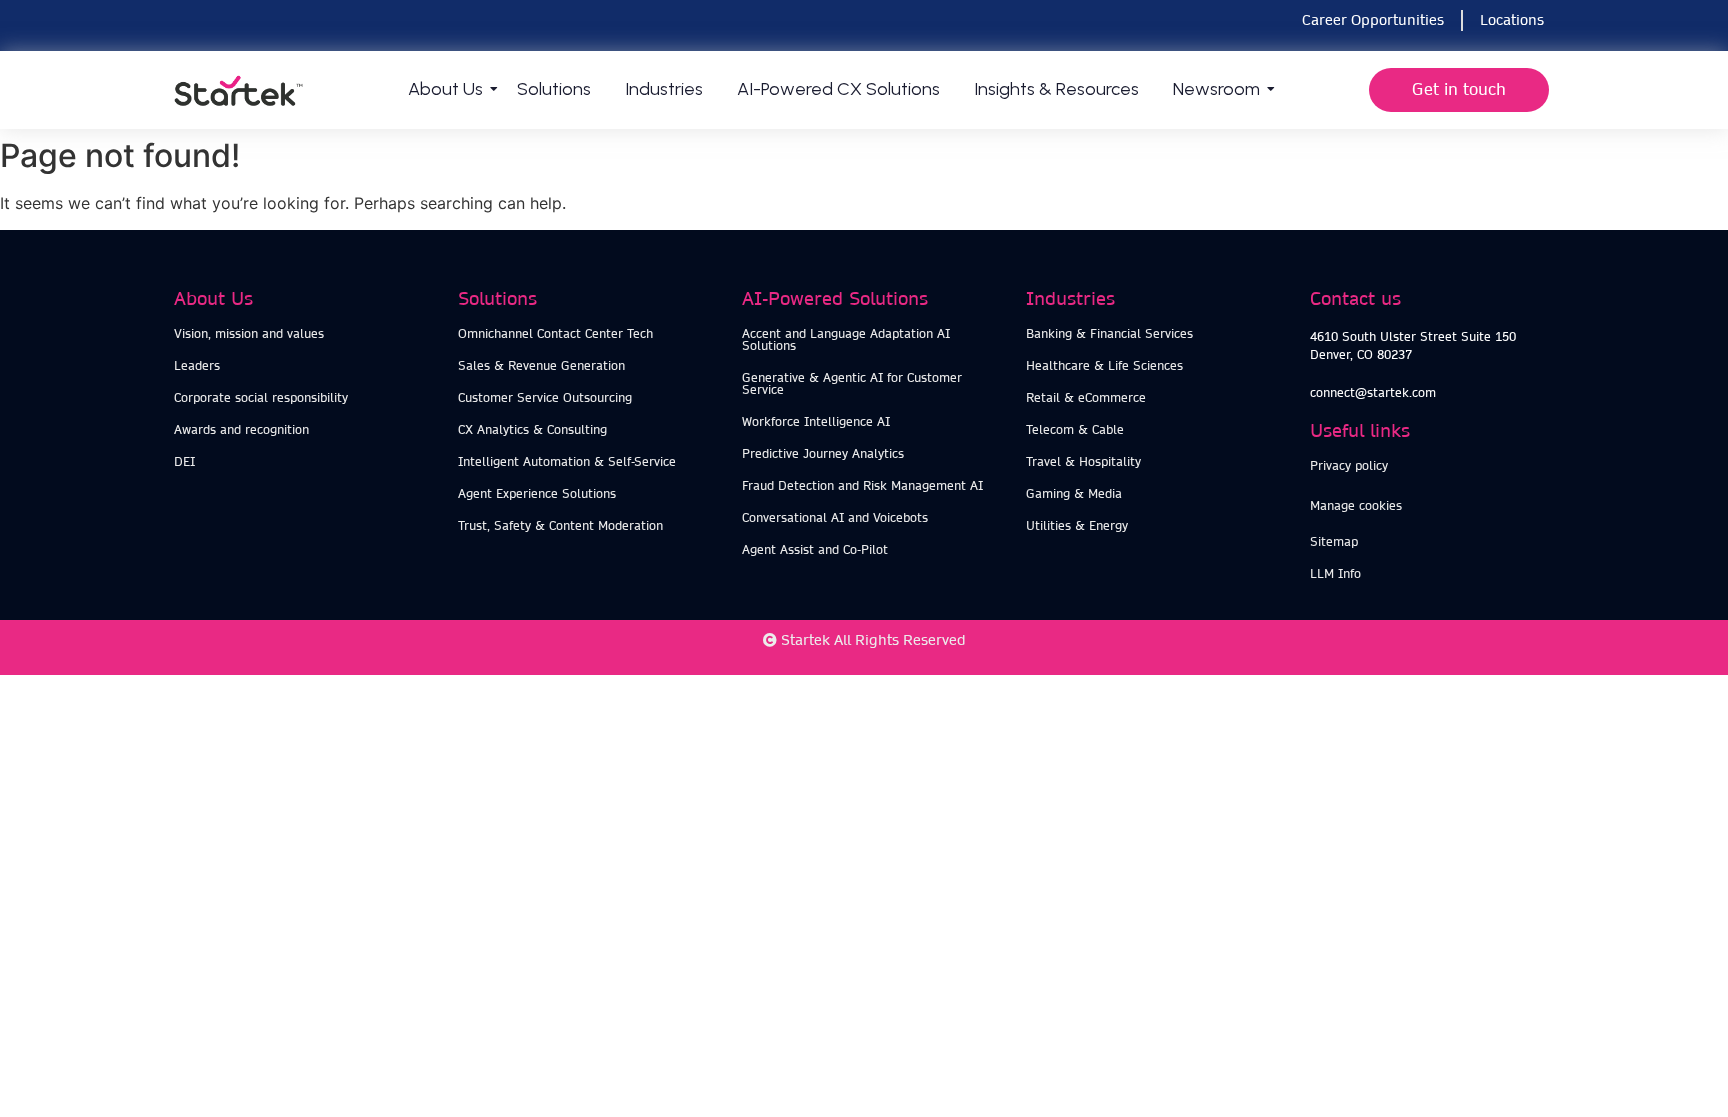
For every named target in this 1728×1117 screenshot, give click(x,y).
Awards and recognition (241, 429)
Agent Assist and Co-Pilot (815, 549)
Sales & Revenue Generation (541, 365)
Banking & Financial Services (1109, 333)
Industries (664, 89)
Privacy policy (1349, 465)
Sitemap (1334, 541)
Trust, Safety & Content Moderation (560, 525)
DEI (184, 461)
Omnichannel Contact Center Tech (555, 333)
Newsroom (1216, 89)
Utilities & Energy (1077, 525)
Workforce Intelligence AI (816, 421)
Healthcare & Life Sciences (1104, 365)
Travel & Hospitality (1083, 461)
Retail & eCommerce (1086, 397)
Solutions (554, 89)
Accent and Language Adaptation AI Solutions (846, 339)
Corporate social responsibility (261, 397)
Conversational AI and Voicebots (835, 517)
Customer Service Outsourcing (545, 397)
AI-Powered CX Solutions (838, 89)
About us (445, 89)
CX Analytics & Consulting (532, 429)
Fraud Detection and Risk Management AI (862, 485)
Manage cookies (1356, 505)
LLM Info (1335, 573)
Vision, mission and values (249, 333)
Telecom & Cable (1075, 429)
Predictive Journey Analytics (823, 453)
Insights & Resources (1056, 89)
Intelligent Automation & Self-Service (567, 461)
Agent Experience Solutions (537, 493)
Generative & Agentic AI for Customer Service (852, 383)
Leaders (197, 365)
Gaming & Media (1074, 493)
